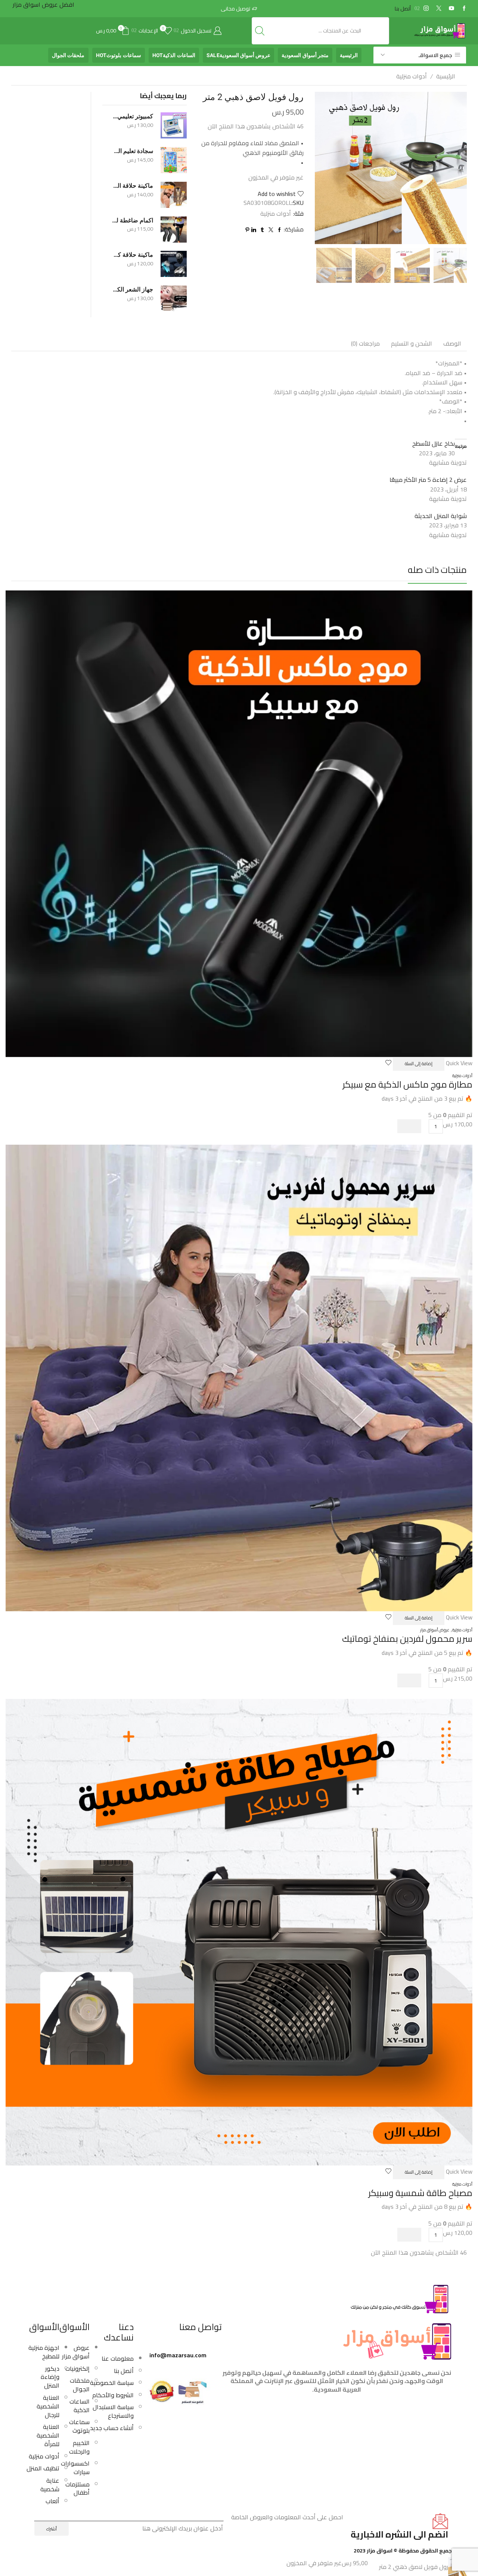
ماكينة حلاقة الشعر (133, 186)
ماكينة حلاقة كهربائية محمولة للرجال (133, 255)
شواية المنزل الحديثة (441, 516)
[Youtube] (451, 9)
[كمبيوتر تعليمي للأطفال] (174, 125)
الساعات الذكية (174, 55)
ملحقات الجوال (68, 55)
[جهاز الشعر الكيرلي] (174, 299)
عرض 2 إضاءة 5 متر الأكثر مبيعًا (428, 480)
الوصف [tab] (452, 343)
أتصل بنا (403, 9)
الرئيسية (349, 55)
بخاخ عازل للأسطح (434, 443)
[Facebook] (464, 9)
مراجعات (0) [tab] (365, 343)
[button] (409, 1126)
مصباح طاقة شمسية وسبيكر (420, 2193)
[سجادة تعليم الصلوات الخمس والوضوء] (174, 160)
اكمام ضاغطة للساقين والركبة (133, 220)
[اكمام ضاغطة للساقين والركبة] (174, 230)
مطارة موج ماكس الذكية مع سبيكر (407, 1084)
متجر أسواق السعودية (305, 55)
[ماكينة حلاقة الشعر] (174, 195)
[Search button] (260, 31)
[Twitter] (439, 9)
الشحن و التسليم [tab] (412, 343)
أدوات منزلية (412, 76)
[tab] (452, 344)
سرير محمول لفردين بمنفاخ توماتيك (407, 1639)
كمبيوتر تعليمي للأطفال (133, 116)
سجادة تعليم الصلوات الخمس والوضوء (133, 151)
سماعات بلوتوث (119, 55)
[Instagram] (426, 9)
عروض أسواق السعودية (239, 55)
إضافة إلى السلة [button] (419, 1064)
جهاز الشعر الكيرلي (133, 289)
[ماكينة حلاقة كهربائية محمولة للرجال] (174, 264)
